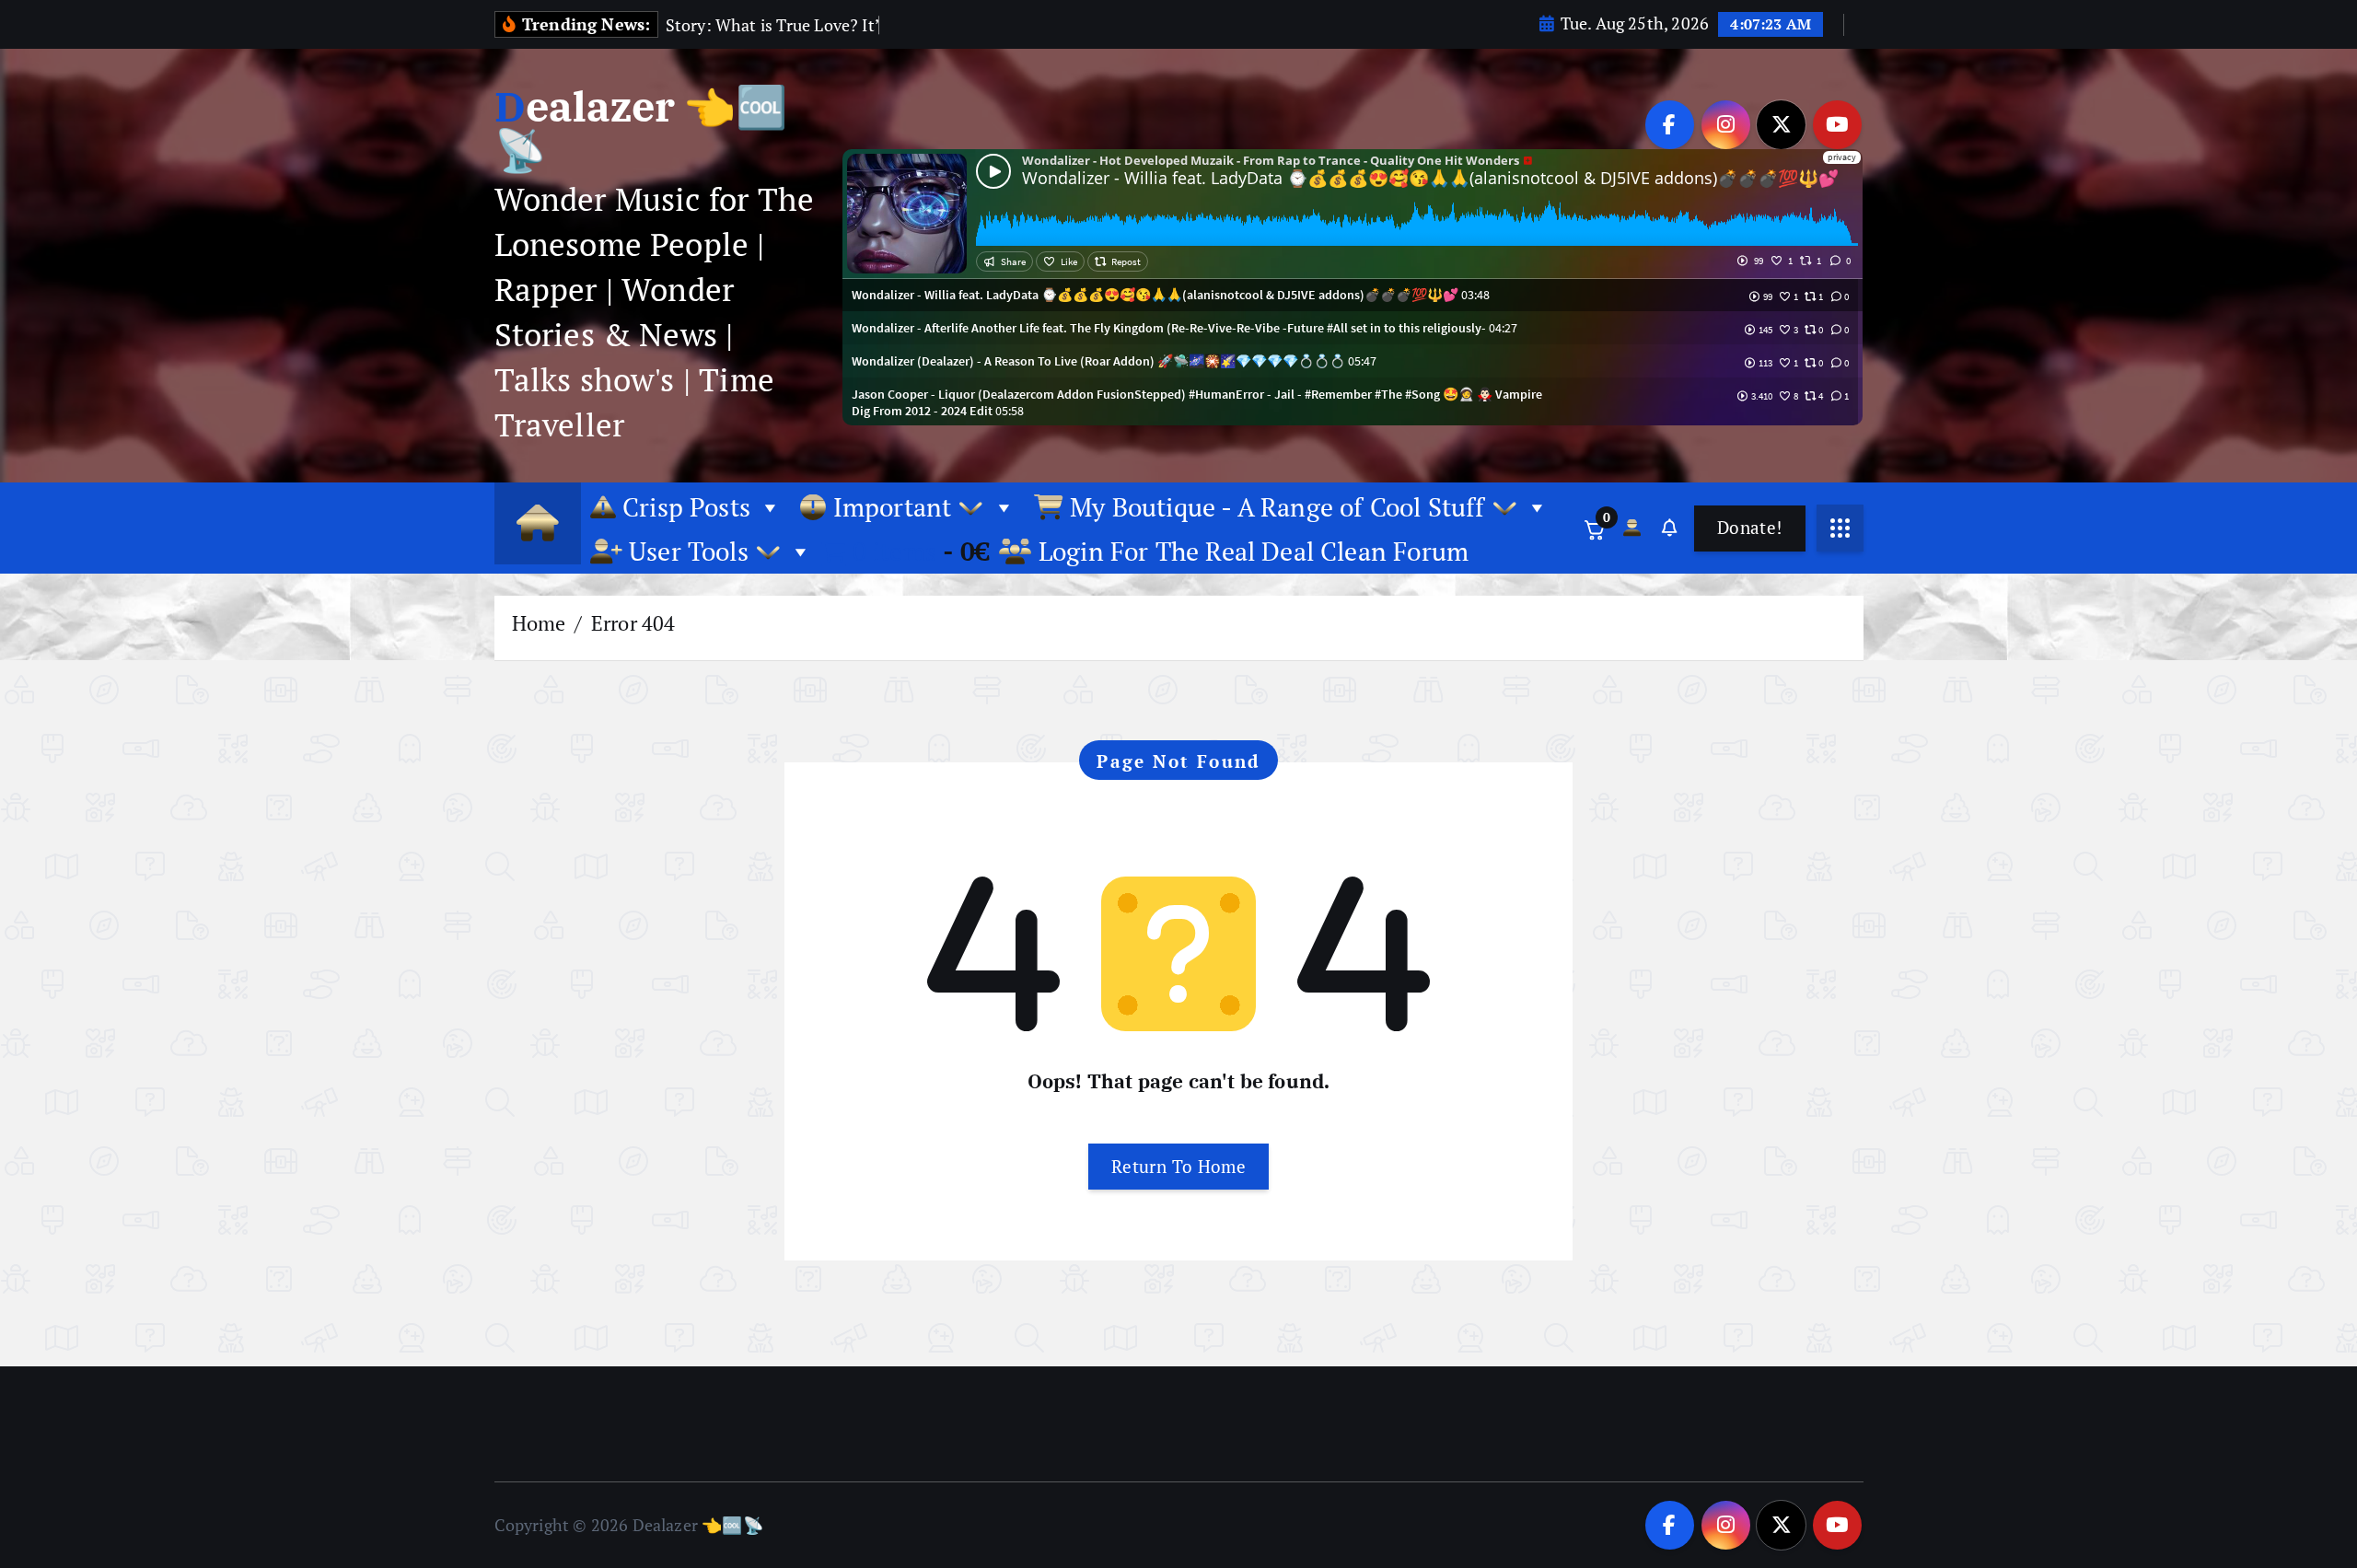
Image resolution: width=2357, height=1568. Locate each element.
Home (539, 623)
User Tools (689, 551)
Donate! (1750, 527)
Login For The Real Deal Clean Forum (1250, 551)
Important (892, 507)
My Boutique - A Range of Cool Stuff (1277, 507)
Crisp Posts (683, 507)
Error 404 (633, 623)
